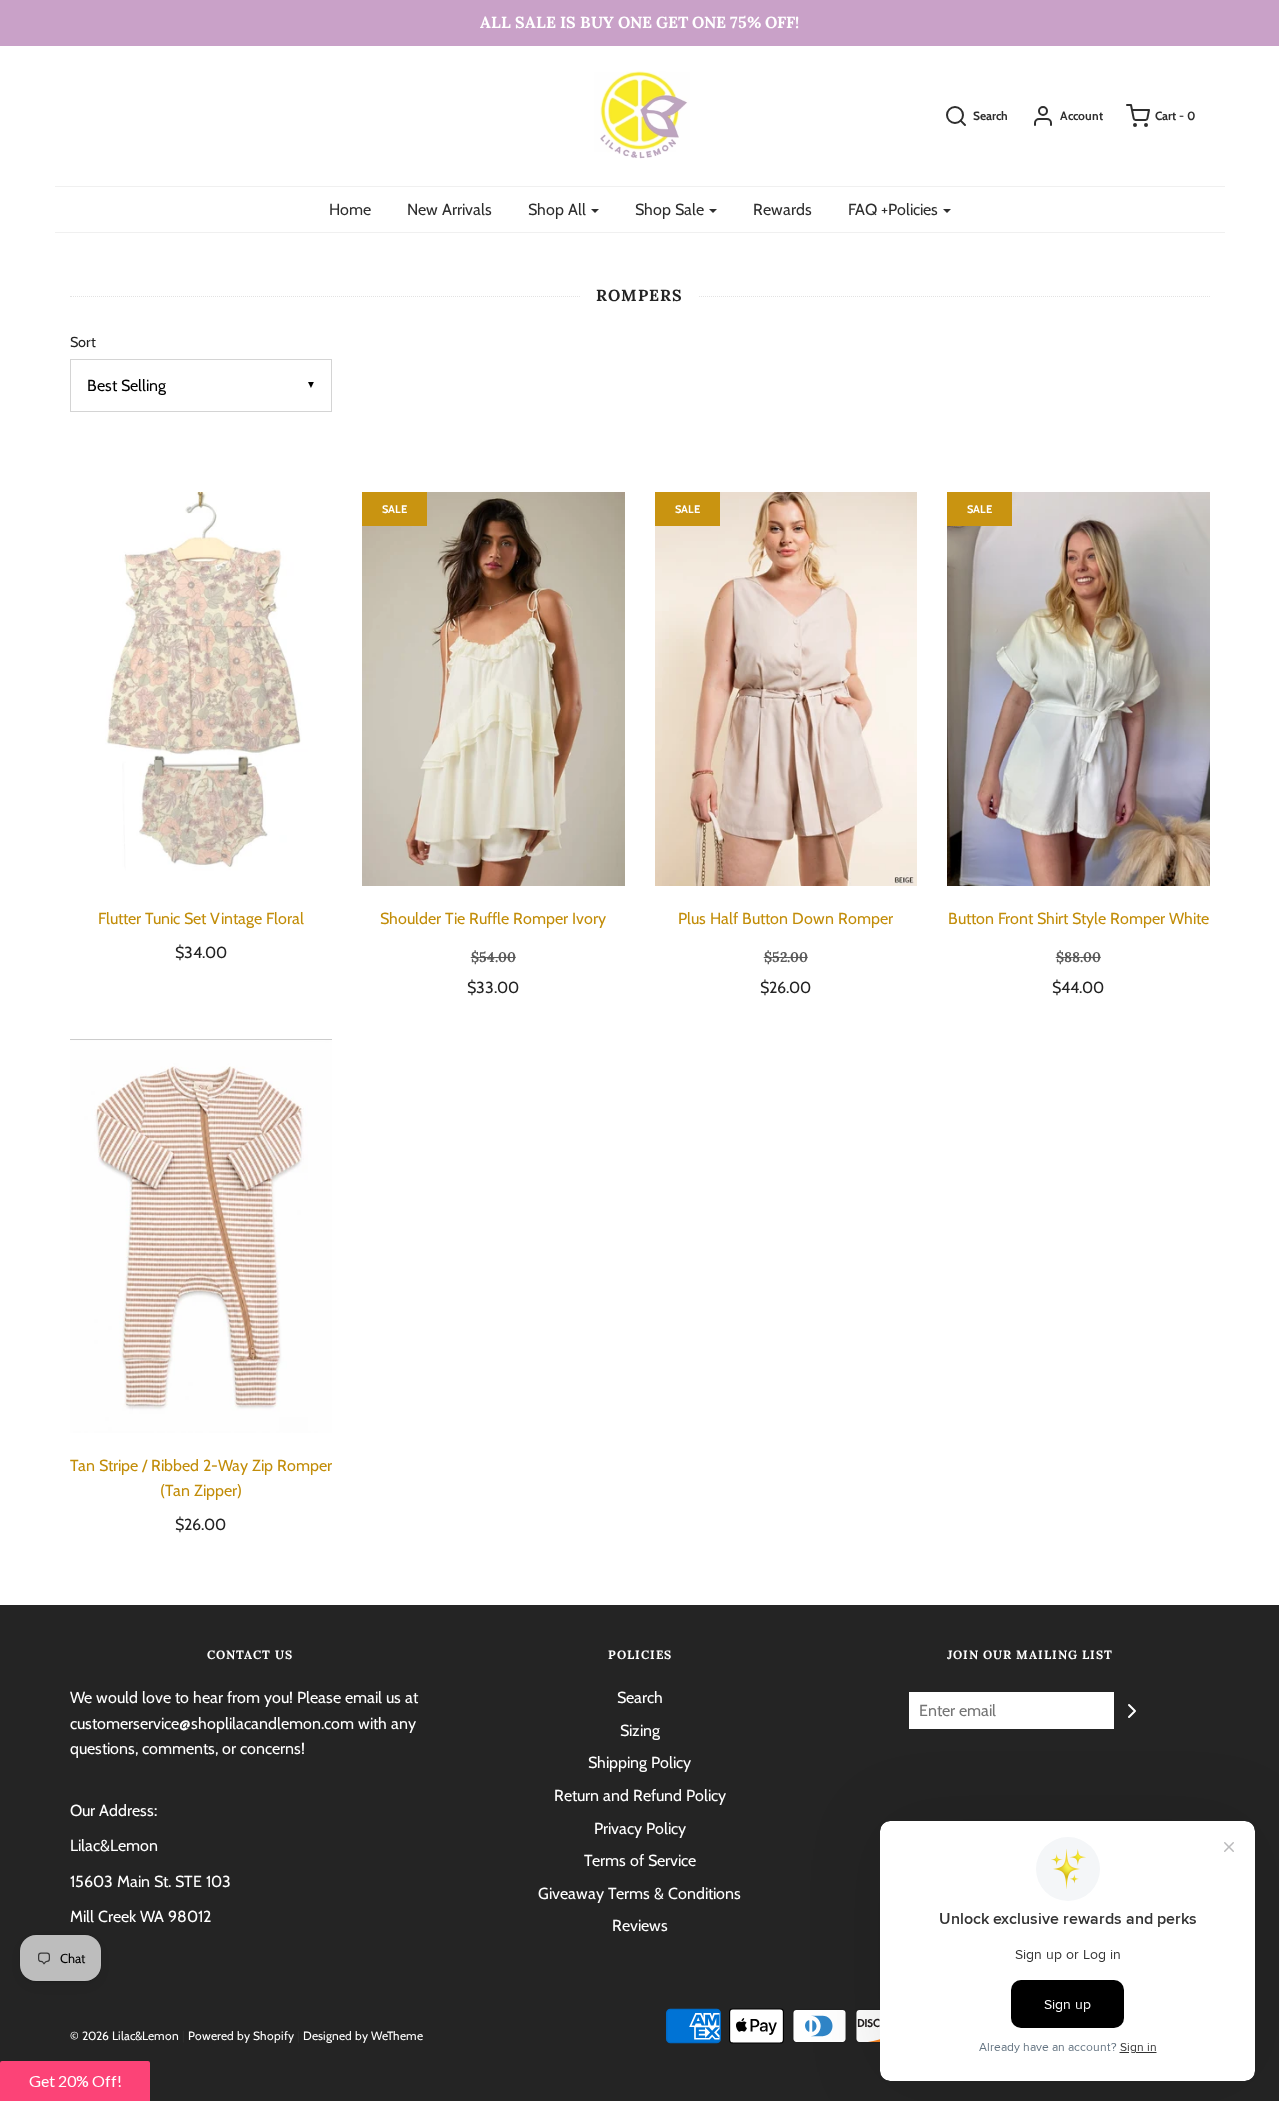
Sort (83, 342)
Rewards (782, 209)
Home (350, 209)
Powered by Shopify (241, 2035)
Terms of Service (640, 1860)
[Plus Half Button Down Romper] (786, 689)
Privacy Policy (640, 1828)
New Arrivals (449, 209)
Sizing (640, 1730)
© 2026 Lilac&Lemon (124, 2035)
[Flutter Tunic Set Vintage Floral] (201, 689)
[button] (75, 2081)
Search (640, 1697)
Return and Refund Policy (640, 1795)
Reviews (640, 1925)
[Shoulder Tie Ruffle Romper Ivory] (493, 689)
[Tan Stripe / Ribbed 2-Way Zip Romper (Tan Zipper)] (201, 1236)
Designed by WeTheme (363, 2035)
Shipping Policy (639, 1762)
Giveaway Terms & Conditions (639, 1893)
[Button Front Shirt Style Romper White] (1078, 689)
